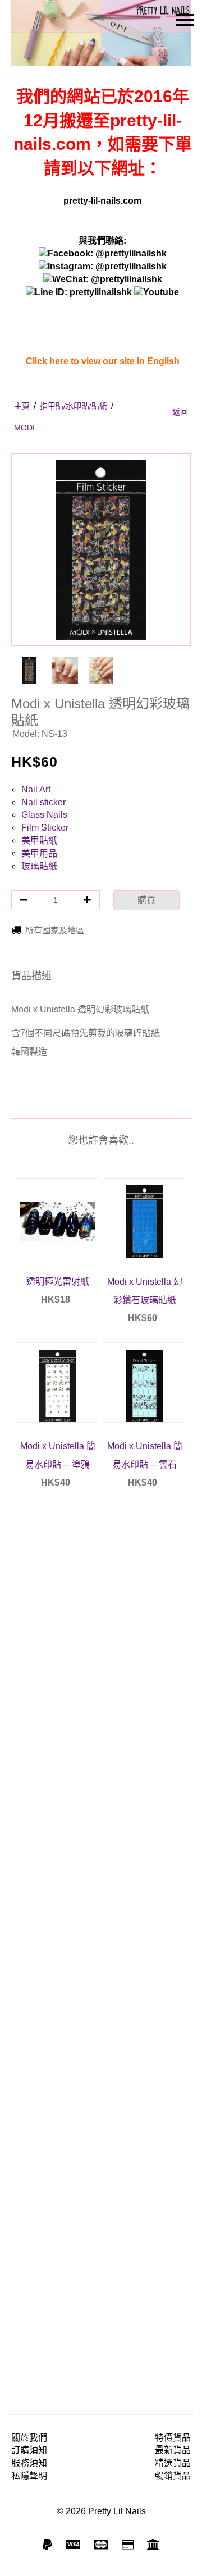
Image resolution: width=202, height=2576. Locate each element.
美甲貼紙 (39, 840)
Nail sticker (43, 802)
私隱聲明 (29, 2476)
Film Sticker (45, 828)
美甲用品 (39, 853)
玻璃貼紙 (39, 866)
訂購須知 (29, 2450)
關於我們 (29, 2438)
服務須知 (29, 2463)
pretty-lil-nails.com (102, 201)
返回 (180, 412)
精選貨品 (173, 2463)
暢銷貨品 (173, 2476)
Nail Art (36, 789)
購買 (146, 900)
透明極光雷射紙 (58, 1282)
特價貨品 (173, 2438)
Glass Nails (44, 815)
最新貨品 (173, 2450)
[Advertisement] (101, 1945)
